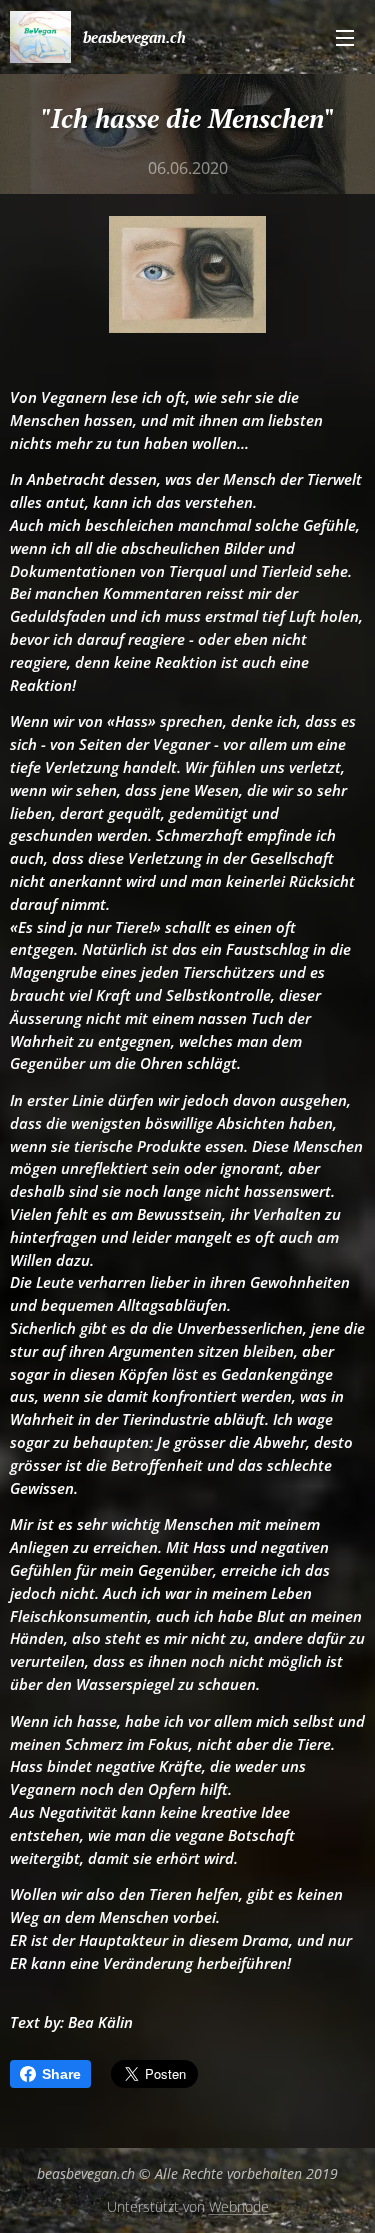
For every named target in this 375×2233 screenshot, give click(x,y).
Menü (345, 37)
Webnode (239, 2206)
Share (61, 2074)
